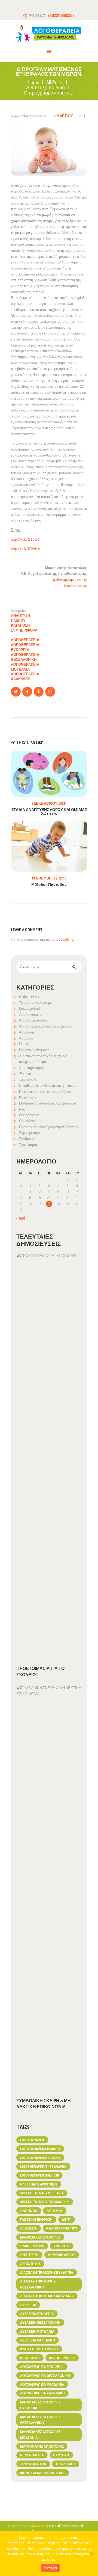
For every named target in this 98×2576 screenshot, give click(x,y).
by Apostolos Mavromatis (29, 116)
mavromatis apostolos (39, 2184)
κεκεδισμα (30, 2358)
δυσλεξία (28, 2305)
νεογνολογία (32, 2455)
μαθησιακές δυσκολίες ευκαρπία (40, 2405)
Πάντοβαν (27, 1121)
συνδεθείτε (65, 939)
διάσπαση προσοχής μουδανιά (47, 2296)
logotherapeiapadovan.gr (69, 579)
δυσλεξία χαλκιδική (38, 2340)
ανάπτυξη (29, 2255)
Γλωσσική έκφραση (34, 1050)
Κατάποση (20, 625)
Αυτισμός (26, 1038)
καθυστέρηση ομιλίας (39, 2349)
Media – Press (29, 997)
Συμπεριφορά (24, 630)
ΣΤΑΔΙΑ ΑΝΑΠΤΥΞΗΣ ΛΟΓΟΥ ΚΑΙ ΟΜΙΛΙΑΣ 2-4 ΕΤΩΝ (49, 812)
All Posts (55, 82)
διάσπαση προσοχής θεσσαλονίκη (38, 2284)
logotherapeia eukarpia (40, 2149)
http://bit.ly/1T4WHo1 (25, 549)
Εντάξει (50, 2568)
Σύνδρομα (27, 1139)
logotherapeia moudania (40, 2158)
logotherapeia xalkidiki (39, 2175)
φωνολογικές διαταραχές (43, 2473)
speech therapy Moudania (42, 2193)
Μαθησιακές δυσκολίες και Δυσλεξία (48, 1103)
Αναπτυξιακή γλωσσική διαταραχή (46, 1026)
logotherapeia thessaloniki (43, 2166)
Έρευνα (25, 1074)
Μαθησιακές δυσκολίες (40, 2237)
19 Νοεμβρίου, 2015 (49, 878)
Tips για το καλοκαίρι (35, 1002)
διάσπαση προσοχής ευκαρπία (47, 2272)
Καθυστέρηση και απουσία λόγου (45, 1091)
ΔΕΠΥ (66, 2219)
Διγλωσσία (29, 2228)
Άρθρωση (27, 1032)
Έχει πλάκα (28, 1079)
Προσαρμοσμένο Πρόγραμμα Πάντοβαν (50, 1127)
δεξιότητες (30, 2264)
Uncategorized (29, 1008)
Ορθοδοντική (29, 1115)
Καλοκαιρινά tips (62, 2228)
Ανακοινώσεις (30, 1014)
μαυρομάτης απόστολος (42, 2446)
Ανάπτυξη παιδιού (45, 88)
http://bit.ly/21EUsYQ (25, 539)
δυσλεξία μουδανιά (37, 2331)
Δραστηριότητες (31, 1068)
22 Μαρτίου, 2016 (67, 116)
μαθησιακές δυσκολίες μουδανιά (40, 2435)
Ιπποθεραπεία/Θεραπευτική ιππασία (48, 1085)
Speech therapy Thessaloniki (45, 2202)
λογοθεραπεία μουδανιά (25, 667)
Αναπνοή (29, 2211)
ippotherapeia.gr (76, 585)
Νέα (22, 1109)
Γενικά (24, 1044)
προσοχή (61, 2455)
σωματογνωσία (33, 2464)
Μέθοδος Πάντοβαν (49, 884)
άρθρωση (62, 2246)
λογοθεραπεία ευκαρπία (25, 647)
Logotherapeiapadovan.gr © (29, 2526)
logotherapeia (32, 2140)
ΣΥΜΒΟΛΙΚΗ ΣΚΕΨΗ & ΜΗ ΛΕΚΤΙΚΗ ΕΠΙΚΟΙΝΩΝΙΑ (44, 2104)
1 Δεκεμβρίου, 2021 (49, 803)
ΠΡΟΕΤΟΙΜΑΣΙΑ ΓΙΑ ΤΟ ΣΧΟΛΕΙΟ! (40, 1671)
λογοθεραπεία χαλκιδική (25, 676)
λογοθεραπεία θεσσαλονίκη (25, 657)
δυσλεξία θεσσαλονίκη (40, 2322)
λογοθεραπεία (25, 640)
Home (33, 82)
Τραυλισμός (28, 1145)
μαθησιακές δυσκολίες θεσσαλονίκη (40, 2420)
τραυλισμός (65, 2464)
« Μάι (21, 1218)
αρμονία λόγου (62, 2255)
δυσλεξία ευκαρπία (37, 2314)
